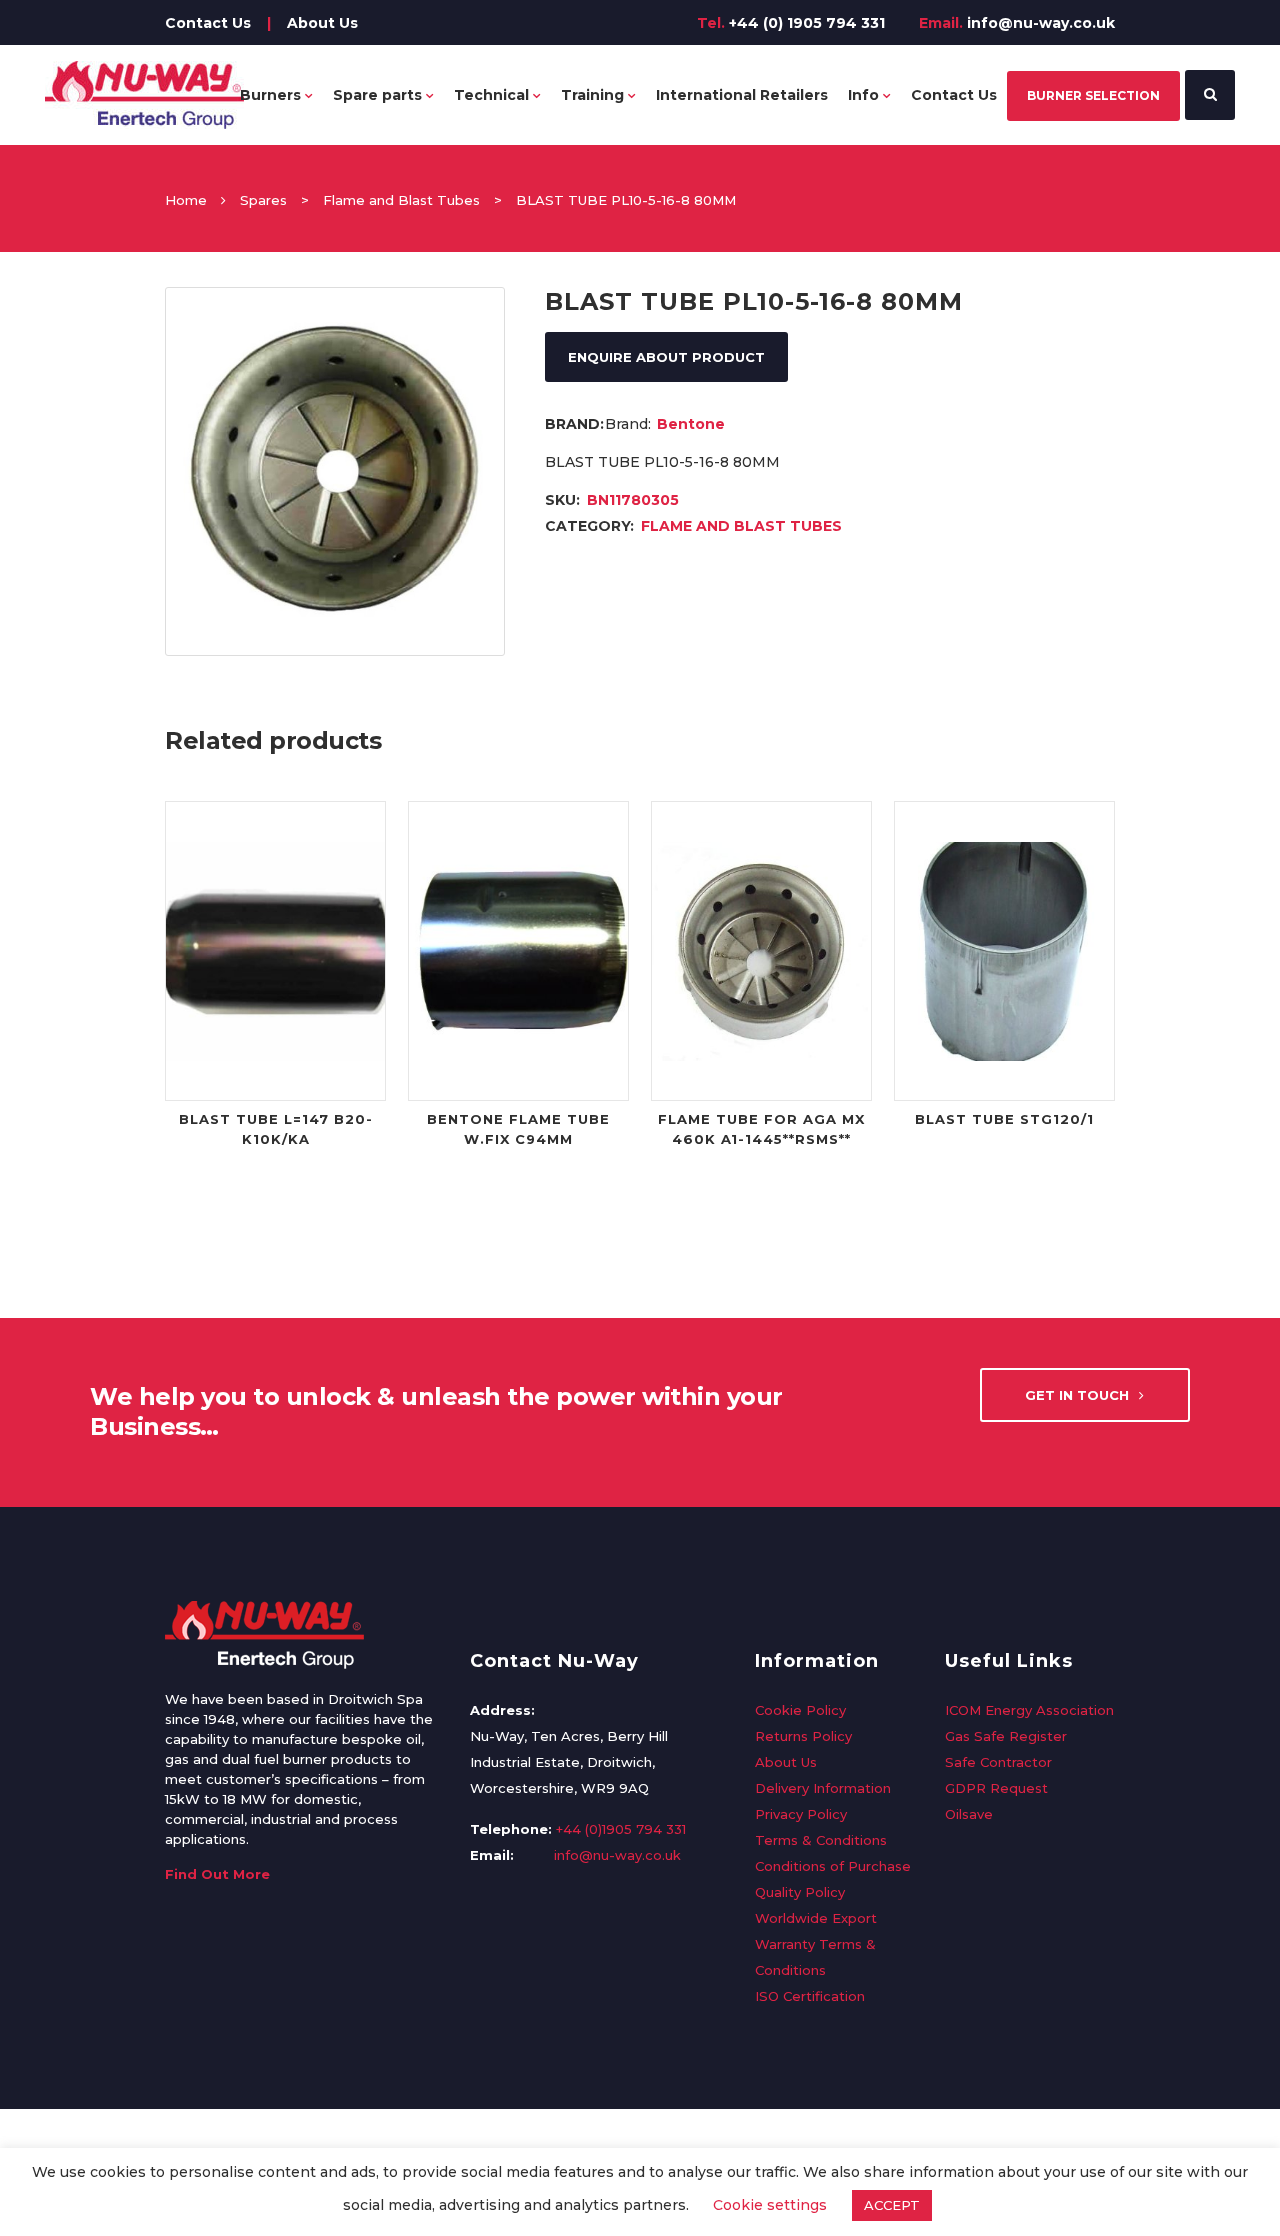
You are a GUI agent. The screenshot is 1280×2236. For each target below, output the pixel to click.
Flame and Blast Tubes (401, 200)
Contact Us (208, 23)
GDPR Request (996, 1788)
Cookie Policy (800, 1710)
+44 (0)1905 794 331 (621, 1829)
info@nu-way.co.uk (1041, 23)
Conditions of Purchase (833, 1866)
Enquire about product (666, 357)
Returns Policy (803, 1736)
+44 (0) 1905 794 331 (807, 23)
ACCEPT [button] (892, 2205)
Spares (263, 200)
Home (186, 200)
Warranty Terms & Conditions (815, 1957)
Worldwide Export (816, 1918)
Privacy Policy (801, 1814)
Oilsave (969, 1814)
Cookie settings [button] (770, 2205)
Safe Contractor (998, 1762)
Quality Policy (800, 1892)
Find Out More (217, 1874)
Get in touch (1077, 1395)
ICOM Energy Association (1029, 1710)
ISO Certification (810, 1996)
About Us (322, 23)
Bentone (691, 424)
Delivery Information (823, 1788)
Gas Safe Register (1006, 1736)
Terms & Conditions (821, 1840)
